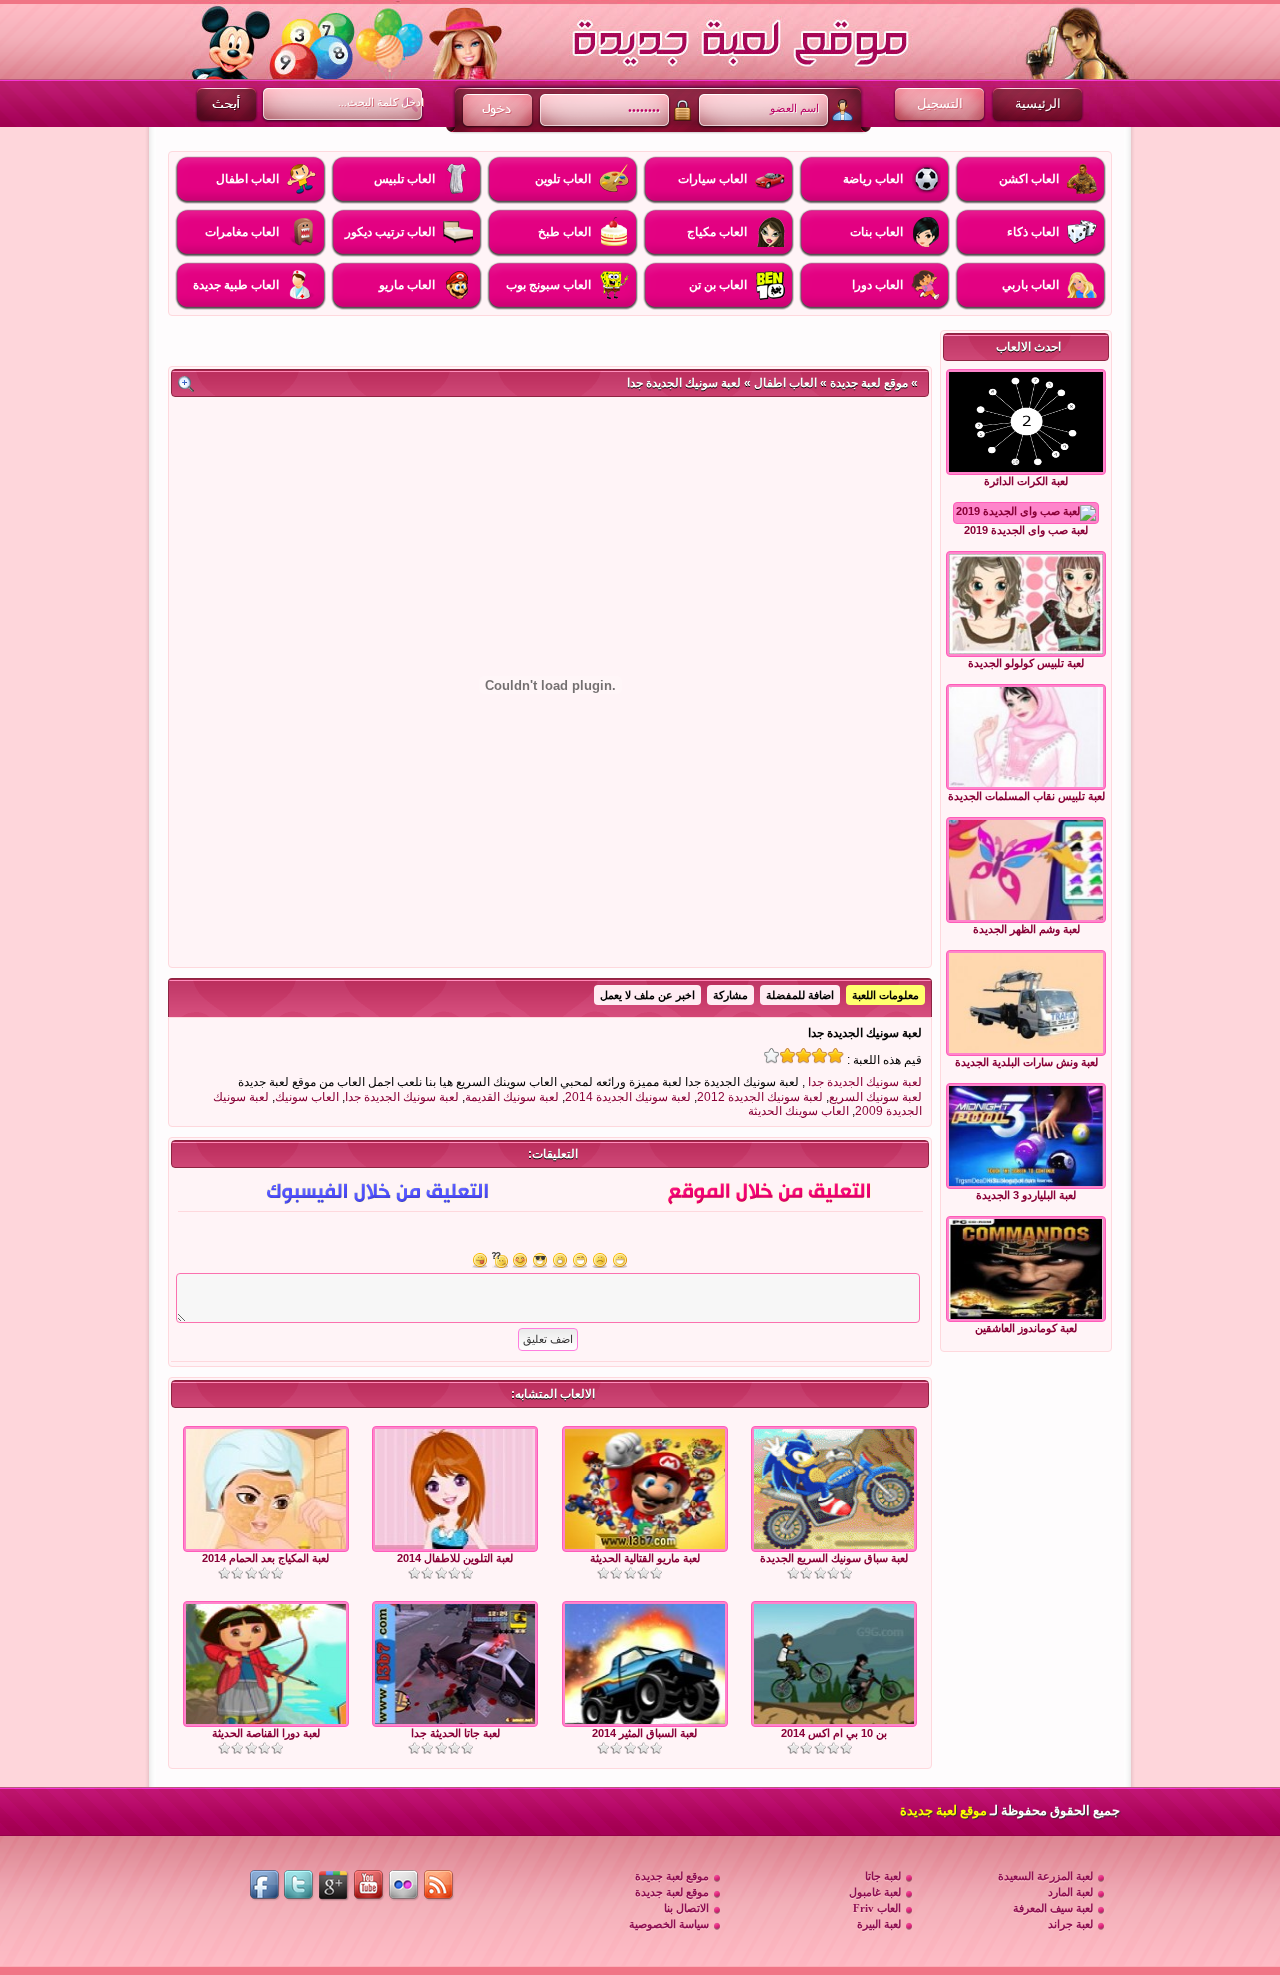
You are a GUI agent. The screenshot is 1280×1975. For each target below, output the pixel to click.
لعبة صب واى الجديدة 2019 (1026, 530)
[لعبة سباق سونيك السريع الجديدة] (834, 1545)
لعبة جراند (1070, 1924)
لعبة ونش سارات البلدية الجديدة (1026, 1062)
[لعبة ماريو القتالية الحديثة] (645, 1545)
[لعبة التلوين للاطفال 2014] (455, 1545)
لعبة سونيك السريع (875, 1097)
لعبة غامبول (875, 1892)
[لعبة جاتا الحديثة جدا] (455, 1720)
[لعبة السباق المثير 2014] (645, 1720)
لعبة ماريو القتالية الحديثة (645, 1558)
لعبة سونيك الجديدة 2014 (628, 1097)
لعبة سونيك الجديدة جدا (865, 1082)
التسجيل (940, 103)
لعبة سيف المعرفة (1053, 1908)
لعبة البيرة (879, 1924)
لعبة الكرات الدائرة (1026, 481)
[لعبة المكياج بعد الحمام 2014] (266, 1545)
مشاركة (730, 995)
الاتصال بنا (686, 1908)
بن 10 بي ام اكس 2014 (834, 1733)
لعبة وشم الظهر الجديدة (1026, 929)
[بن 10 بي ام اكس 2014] (834, 1720)
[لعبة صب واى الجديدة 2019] (1026, 513)
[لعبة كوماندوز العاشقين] (1026, 1269)
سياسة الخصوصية (669, 1924)
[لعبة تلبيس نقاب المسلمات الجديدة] (1026, 737)
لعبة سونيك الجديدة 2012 (760, 1097)
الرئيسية (1038, 103)
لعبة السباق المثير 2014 (644, 1733)
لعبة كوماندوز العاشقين (1026, 1328)
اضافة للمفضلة (800, 995)
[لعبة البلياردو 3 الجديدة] (1026, 1136)
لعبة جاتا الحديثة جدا (455, 1733)
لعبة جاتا (883, 1876)
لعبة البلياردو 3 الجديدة (1026, 1195)
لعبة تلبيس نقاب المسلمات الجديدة (1026, 796)
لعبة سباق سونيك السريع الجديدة (834, 1558)
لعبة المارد (1070, 1892)
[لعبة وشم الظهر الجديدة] (1026, 870)
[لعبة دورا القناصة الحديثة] (266, 1720)
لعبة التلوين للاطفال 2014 (455, 1558)
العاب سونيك (307, 1097)
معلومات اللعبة (885, 995)
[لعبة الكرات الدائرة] (1026, 422)
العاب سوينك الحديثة (798, 1111)
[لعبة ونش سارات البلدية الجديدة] (1026, 1003)
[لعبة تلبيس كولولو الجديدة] (1026, 604)
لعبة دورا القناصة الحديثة (266, 1733)
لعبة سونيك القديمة (512, 1097)
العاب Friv (877, 1908)
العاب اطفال (785, 383)
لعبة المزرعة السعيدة (1045, 1876)
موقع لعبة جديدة (869, 383)
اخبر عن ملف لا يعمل (647, 995)
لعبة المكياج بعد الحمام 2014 (265, 1558)
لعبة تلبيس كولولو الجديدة (1026, 663)
